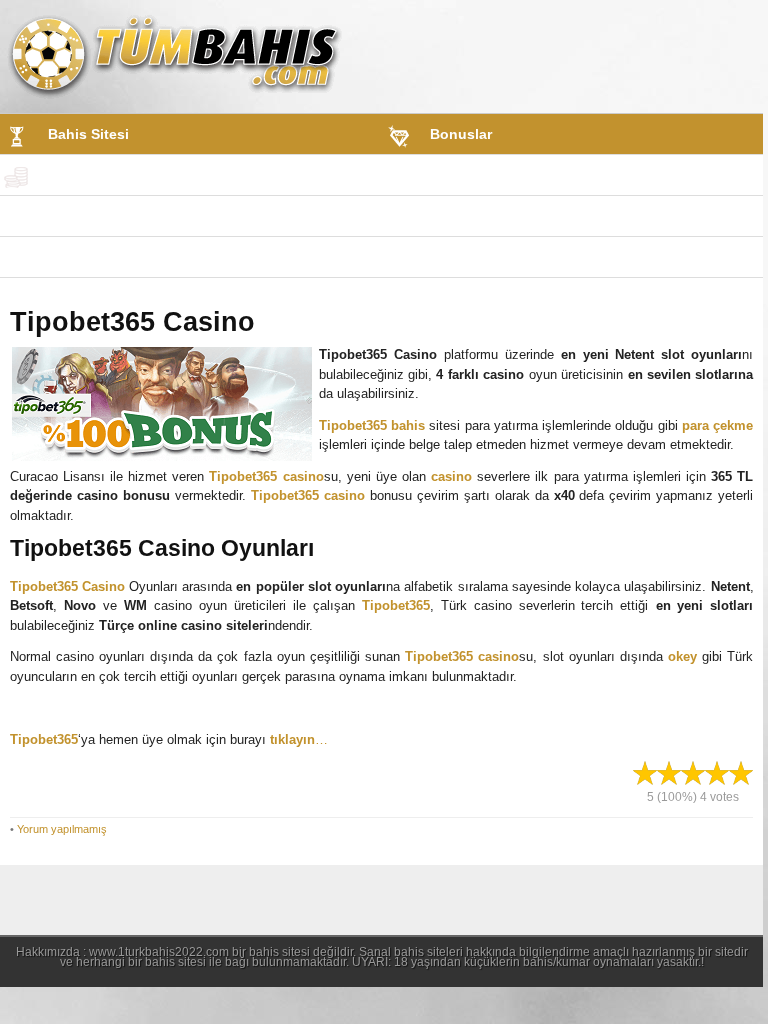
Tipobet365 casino (266, 476)
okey (682, 656)
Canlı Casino (469, 216)
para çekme (717, 425)
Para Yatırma (90, 175)
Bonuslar (461, 134)
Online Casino (96, 216)
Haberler (458, 257)
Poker (67, 257)
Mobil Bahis (470, 175)
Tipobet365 (396, 605)
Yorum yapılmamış (62, 829)
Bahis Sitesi (88, 134)
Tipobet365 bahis (372, 425)
